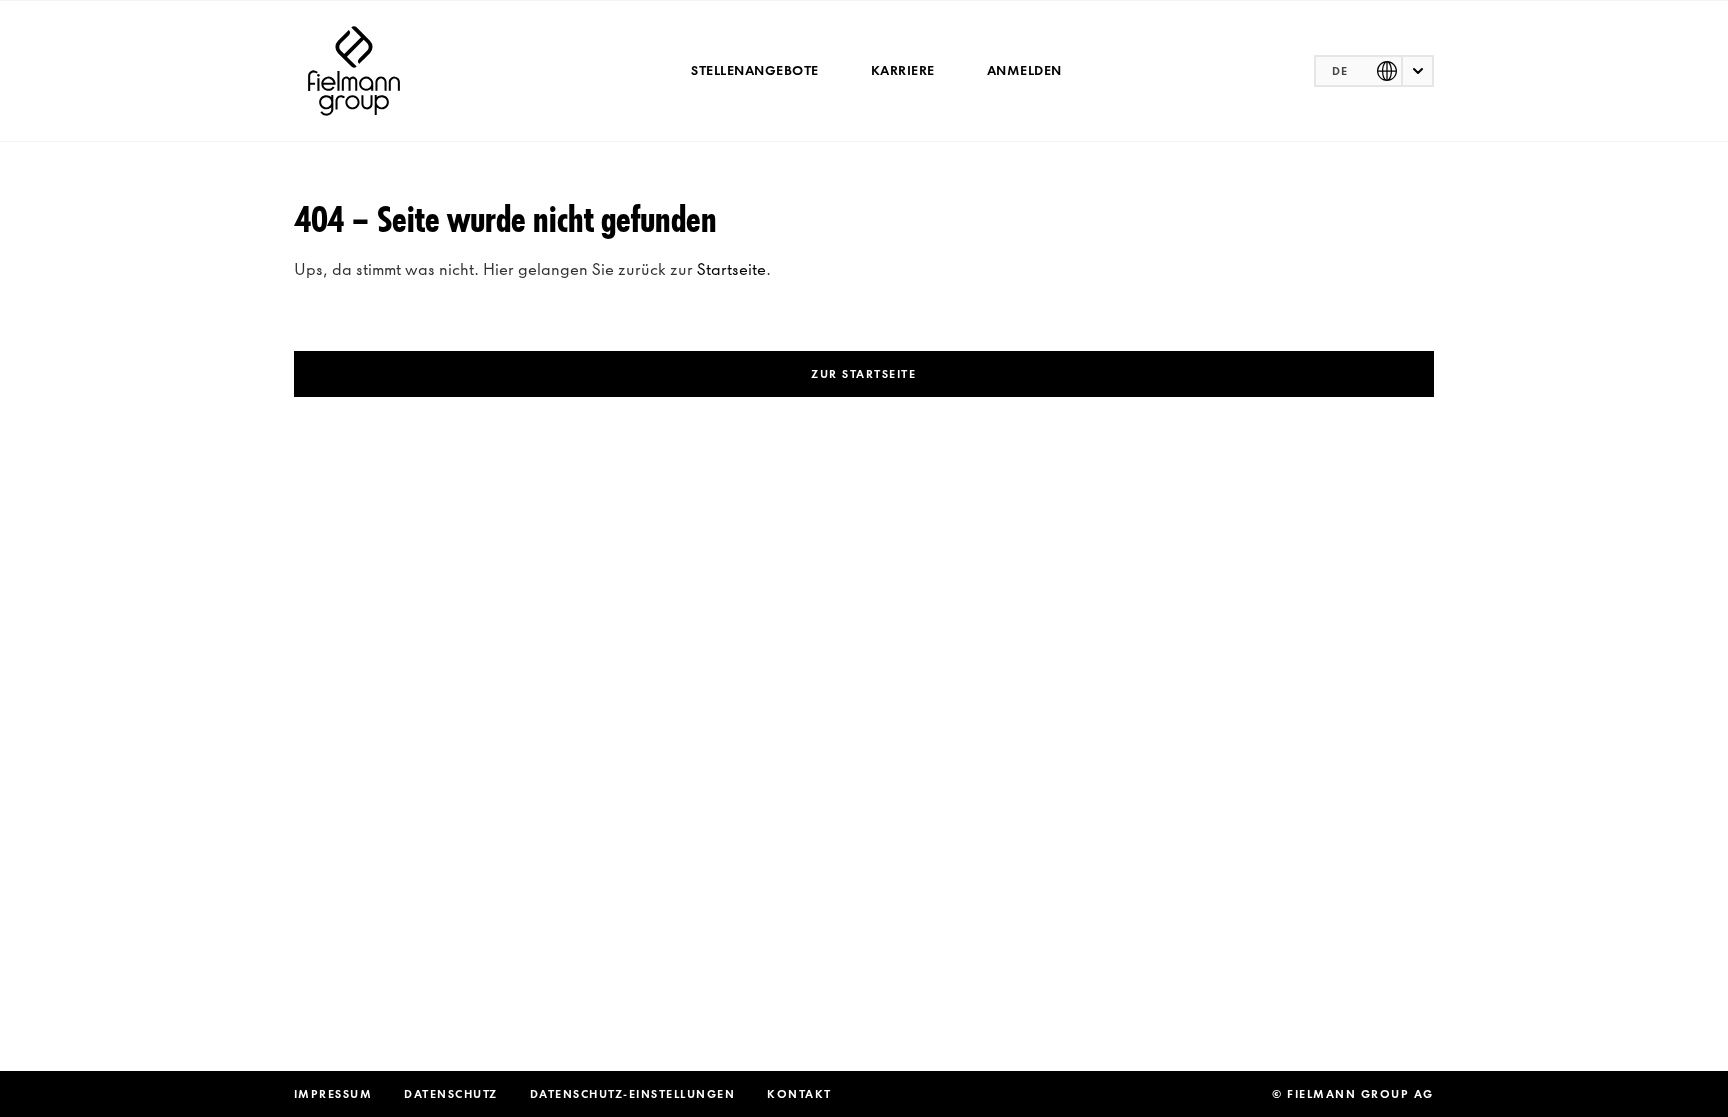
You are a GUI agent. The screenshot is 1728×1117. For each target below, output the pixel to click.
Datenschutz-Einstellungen (633, 1094)
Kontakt (799, 1094)
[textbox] (1374, 71)
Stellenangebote (755, 70)
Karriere (903, 70)
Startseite (731, 269)
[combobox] (1374, 71)
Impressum (333, 1094)
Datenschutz (451, 1094)
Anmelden (1024, 70)
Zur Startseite (863, 374)
